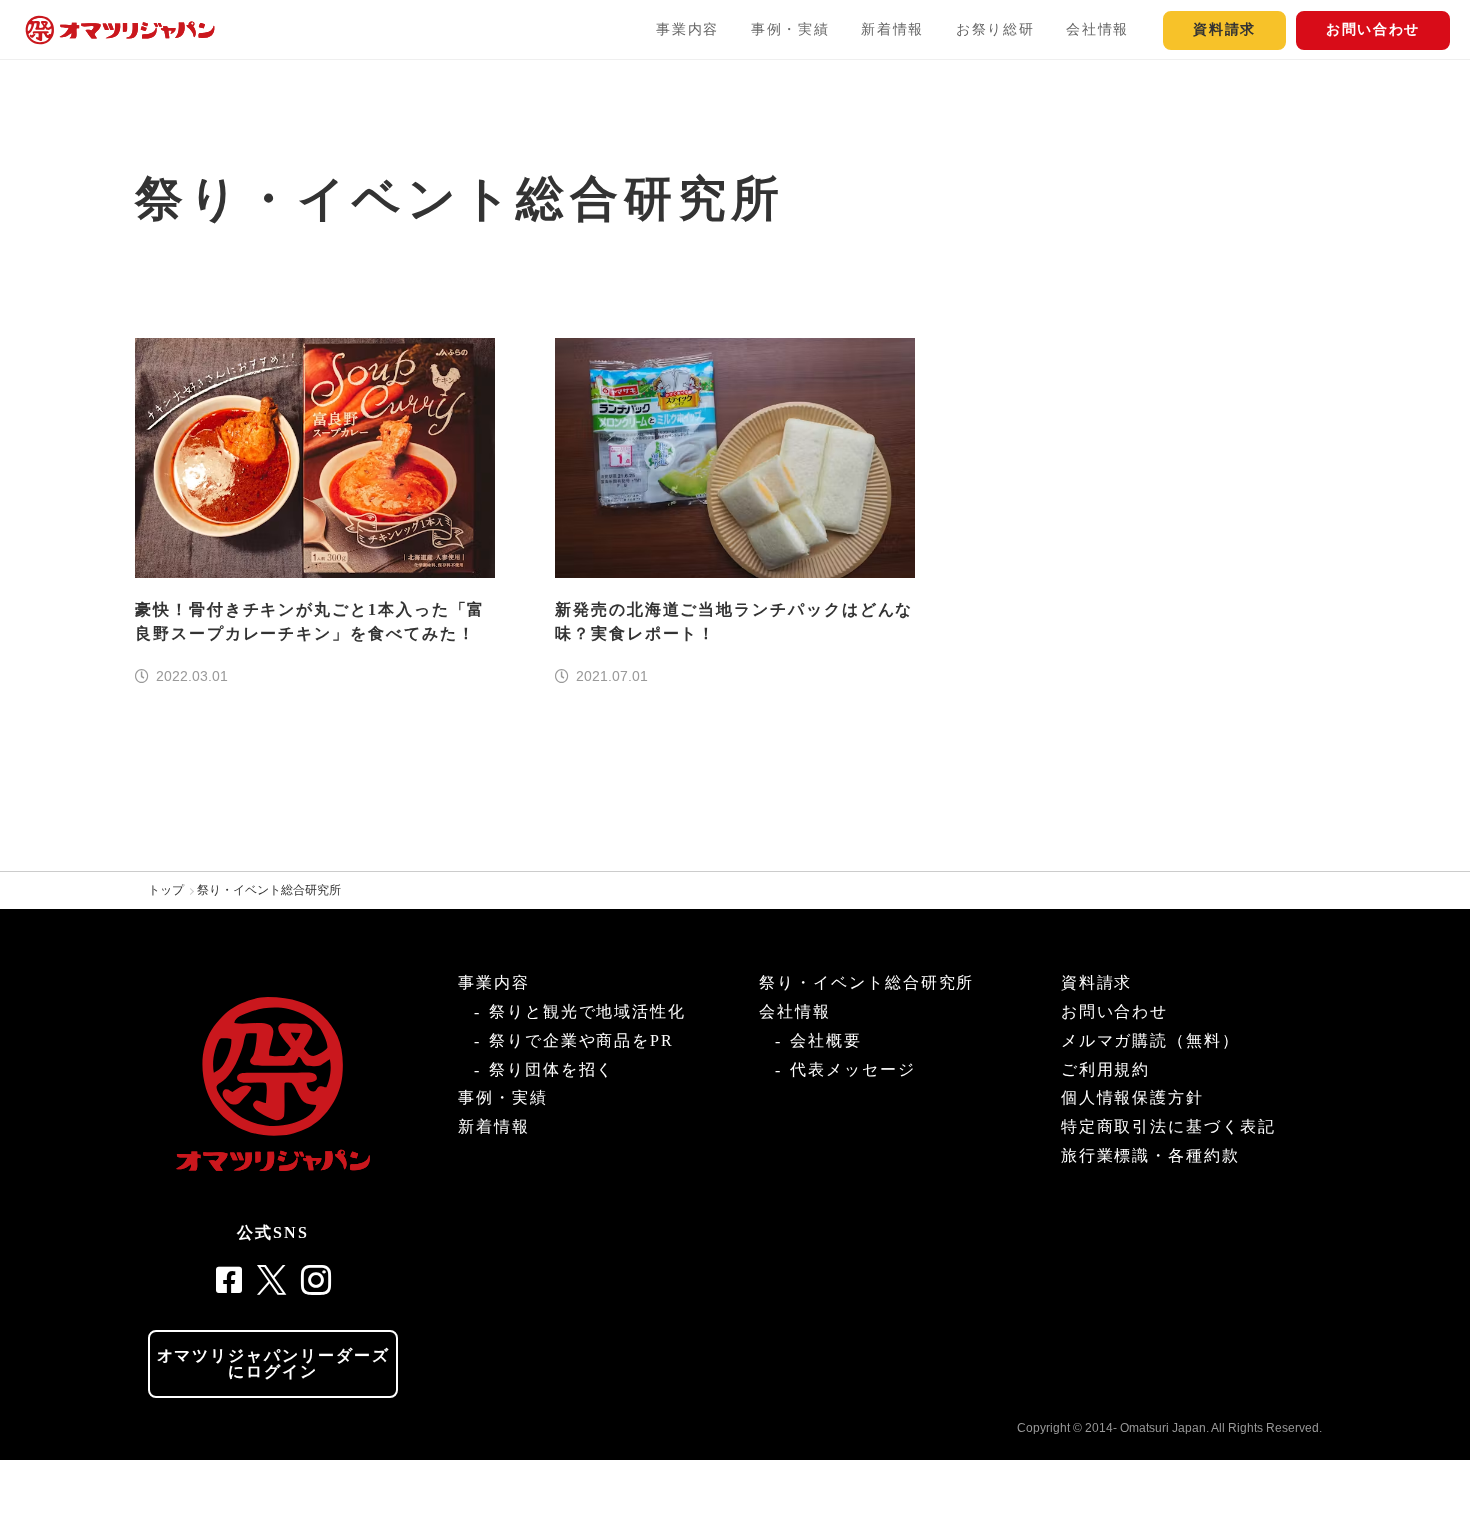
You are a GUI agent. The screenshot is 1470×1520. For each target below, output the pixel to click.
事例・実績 (790, 29)
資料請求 (1224, 29)
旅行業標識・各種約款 (1150, 1155)
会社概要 (826, 1040)
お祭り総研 (995, 29)
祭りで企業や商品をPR (581, 1040)
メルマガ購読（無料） (1150, 1040)
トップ (166, 890)
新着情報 (892, 29)
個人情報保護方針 (1132, 1097)
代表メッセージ (852, 1069)
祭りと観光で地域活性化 (587, 1011)
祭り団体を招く (551, 1069)
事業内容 (687, 29)
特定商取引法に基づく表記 (1168, 1126)
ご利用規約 (1106, 1069)
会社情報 (1097, 29)
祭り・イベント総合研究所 (269, 890)
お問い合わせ (1373, 29)
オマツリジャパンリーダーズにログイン (273, 1363)
